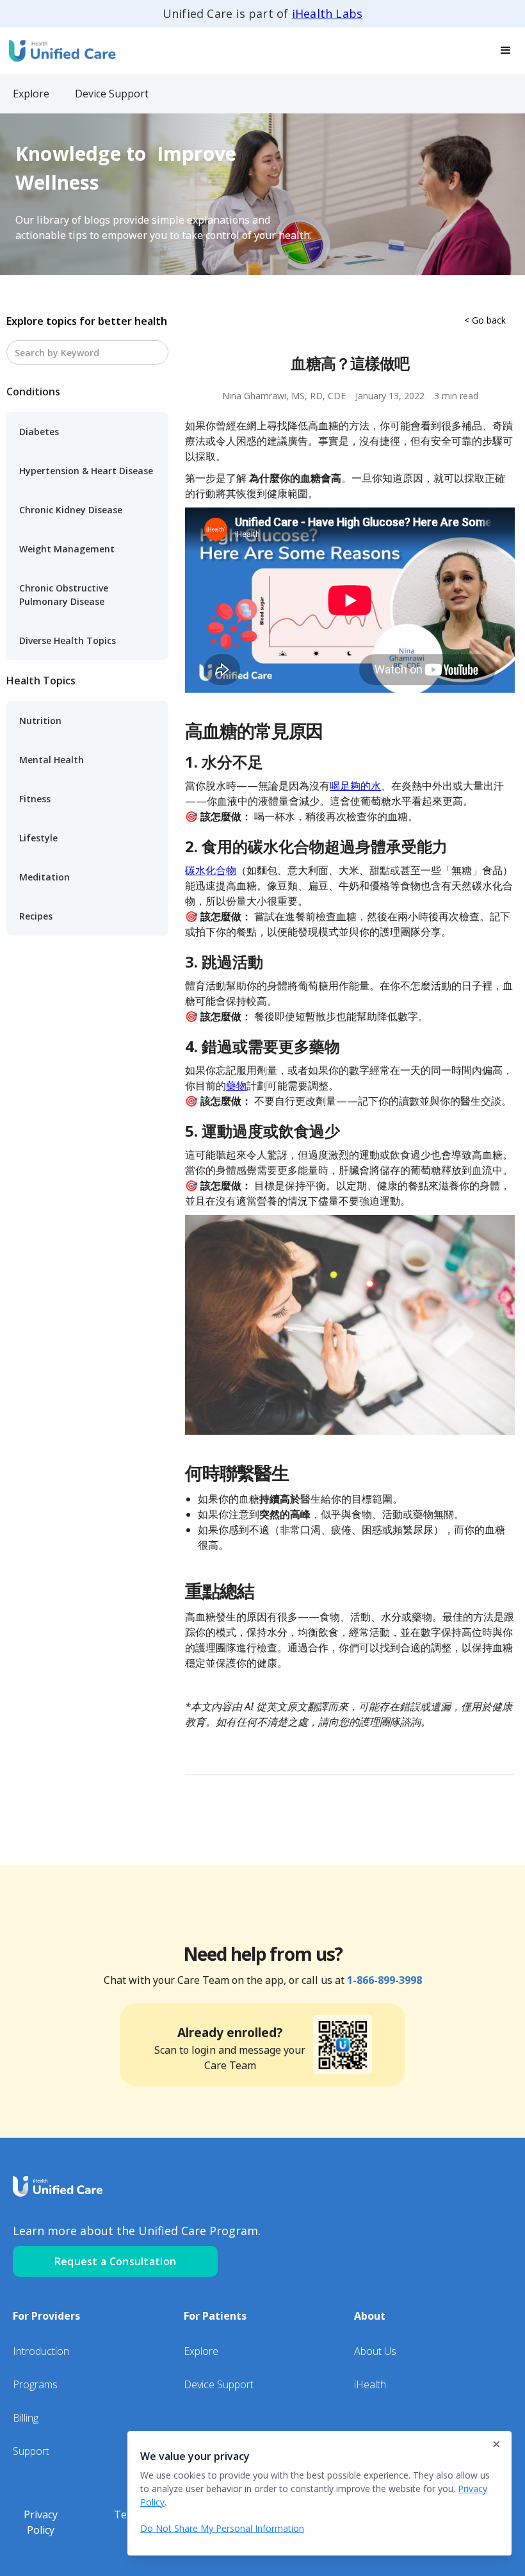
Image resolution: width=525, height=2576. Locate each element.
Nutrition (40, 721)
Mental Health (52, 760)
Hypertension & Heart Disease (86, 471)
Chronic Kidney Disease (71, 510)
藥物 (236, 1086)
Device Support (219, 2384)
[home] (61, 50)
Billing (26, 2418)
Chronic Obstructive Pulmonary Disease (64, 595)
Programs (35, 2384)
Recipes (36, 916)
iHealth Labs (327, 13)
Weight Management (67, 549)
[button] (506, 51)
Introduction (41, 2351)
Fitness (35, 799)
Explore (201, 2351)
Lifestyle (38, 838)
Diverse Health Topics (68, 640)
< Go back (485, 320)
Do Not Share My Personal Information (222, 2528)
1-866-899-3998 (384, 1980)
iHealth (370, 2384)
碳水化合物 (211, 870)
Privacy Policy (41, 2522)
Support (31, 2451)
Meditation (44, 877)
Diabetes (39, 432)
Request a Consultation (116, 2261)
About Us (375, 2351)
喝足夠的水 (355, 786)
